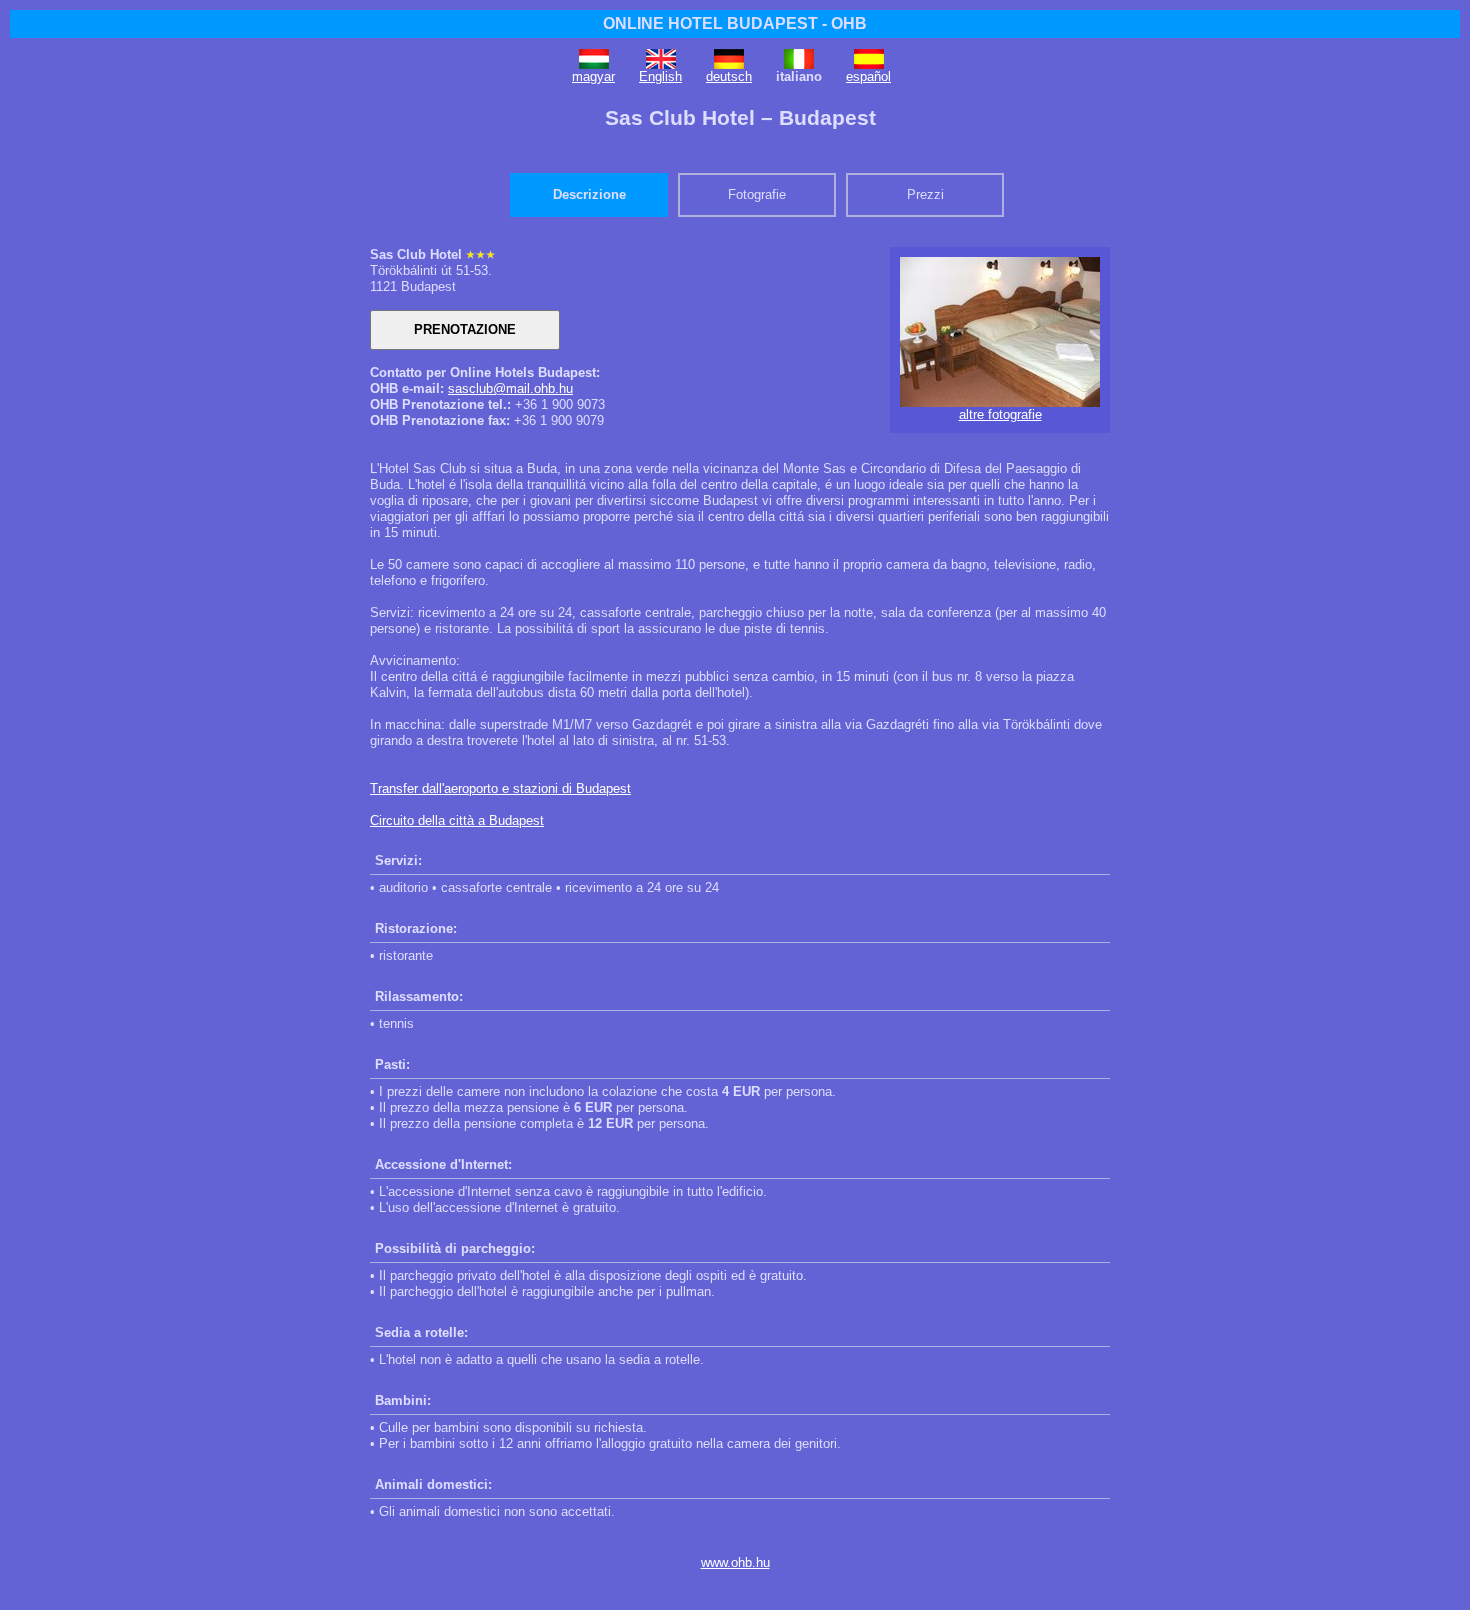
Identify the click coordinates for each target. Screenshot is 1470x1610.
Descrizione (589, 194)
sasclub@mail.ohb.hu (510, 388)
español (868, 76)
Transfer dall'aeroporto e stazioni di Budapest (500, 788)
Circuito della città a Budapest (457, 820)
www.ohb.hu (735, 1562)
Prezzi (925, 194)
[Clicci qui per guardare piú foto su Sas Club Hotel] (1000, 402)
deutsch (729, 76)
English (660, 76)
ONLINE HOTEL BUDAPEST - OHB (735, 23)
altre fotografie (1000, 414)
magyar (593, 76)
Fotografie (757, 194)
